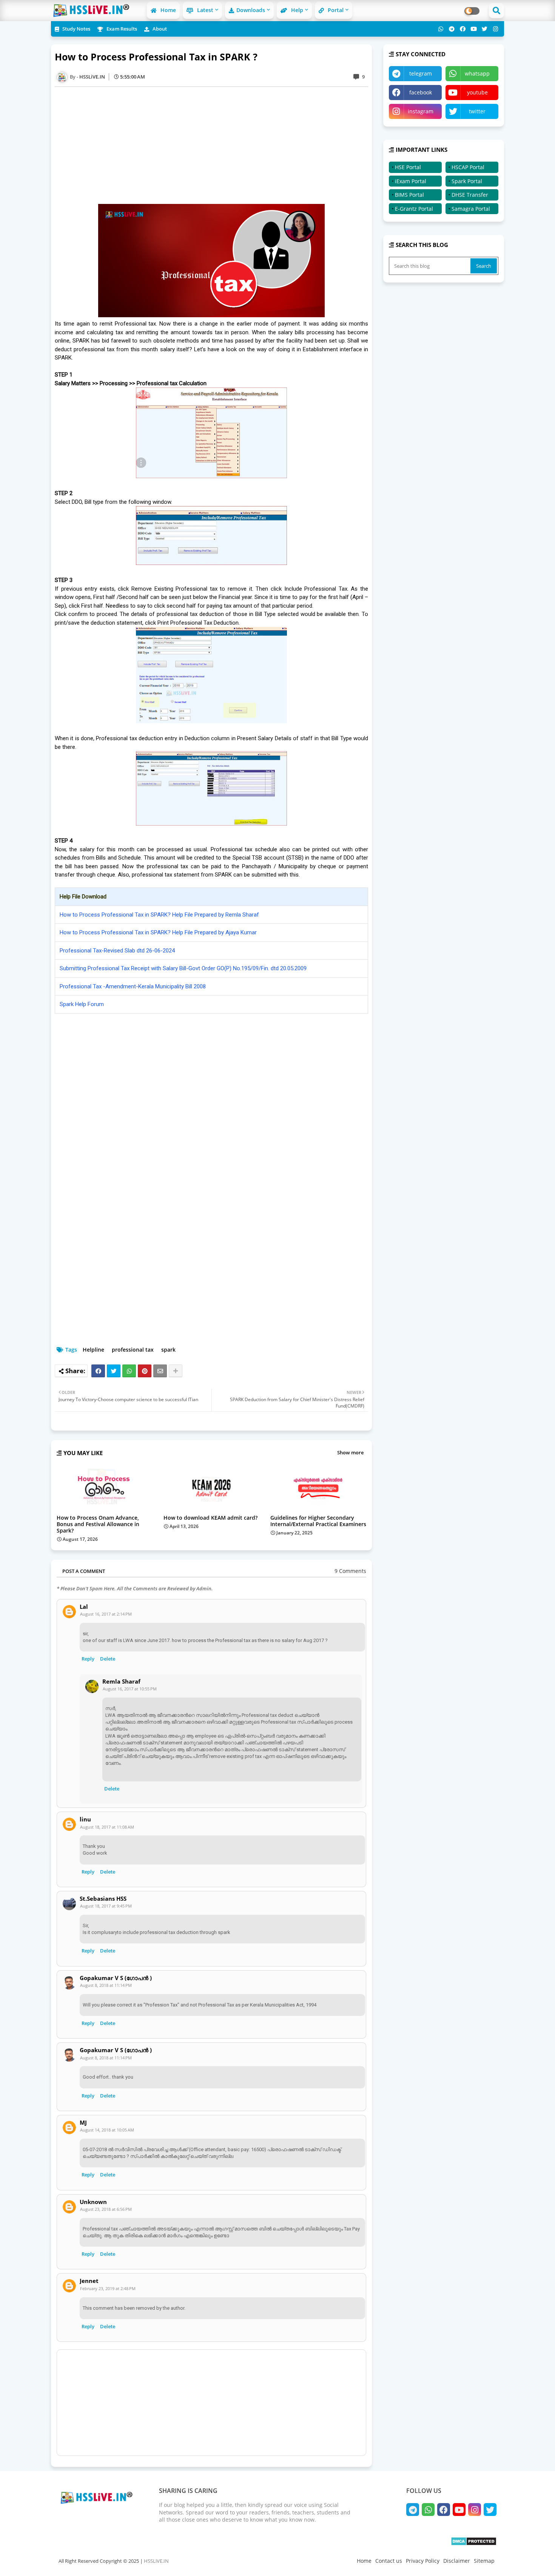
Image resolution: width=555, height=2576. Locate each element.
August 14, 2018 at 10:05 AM (107, 2130)
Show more (350, 1452)
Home (167, 10)
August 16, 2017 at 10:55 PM (130, 1689)
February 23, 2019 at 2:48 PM (108, 2288)
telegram (421, 73)
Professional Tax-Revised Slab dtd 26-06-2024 (117, 951)
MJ (83, 2123)
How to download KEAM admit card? (210, 1518)
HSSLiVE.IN (156, 2561)
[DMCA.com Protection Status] (474, 2544)
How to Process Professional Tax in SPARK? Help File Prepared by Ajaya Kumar (158, 932)
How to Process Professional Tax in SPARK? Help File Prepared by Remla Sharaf (159, 915)
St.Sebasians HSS (103, 1899)
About (159, 29)
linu (85, 1819)
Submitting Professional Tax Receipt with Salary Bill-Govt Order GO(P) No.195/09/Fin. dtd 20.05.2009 (183, 968)
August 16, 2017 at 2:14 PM (106, 1614)
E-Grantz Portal (414, 209)
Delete (108, 1659)
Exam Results (121, 29)
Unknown (93, 2202)
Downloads (251, 10)
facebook (421, 92)
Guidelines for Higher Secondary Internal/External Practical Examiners (318, 1521)
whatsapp (477, 73)
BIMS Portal (409, 195)
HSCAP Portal (468, 167)
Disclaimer (457, 2561)
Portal (335, 10)
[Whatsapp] (129, 1371)
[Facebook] (98, 1371)
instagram (421, 111)
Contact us (389, 2561)
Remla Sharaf (121, 1682)
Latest (204, 10)
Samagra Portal (471, 209)
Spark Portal (467, 181)
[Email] (160, 1371)
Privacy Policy (423, 2561)
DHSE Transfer (470, 195)
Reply (88, 1659)
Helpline (93, 1350)
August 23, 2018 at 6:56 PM (106, 2209)
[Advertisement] (215, 145)
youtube (477, 92)
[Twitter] (114, 1371)
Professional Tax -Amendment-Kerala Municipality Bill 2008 (133, 986)
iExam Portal (411, 181)
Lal (84, 1607)
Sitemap (484, 2561)
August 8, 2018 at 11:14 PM (106, 1985)
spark (168, 1350)
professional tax (133, 1350)
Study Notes (76, 29)
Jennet (89, 2281)
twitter (477, 111)
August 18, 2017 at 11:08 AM (107, 1827)
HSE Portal (408, 167)
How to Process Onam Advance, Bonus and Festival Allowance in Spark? (98, 1524)
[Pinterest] (145, 1371)
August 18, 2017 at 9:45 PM (106, 1906)
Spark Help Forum (82, 1004)
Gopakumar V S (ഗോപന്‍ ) (116, 1978)
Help (296, 10)
